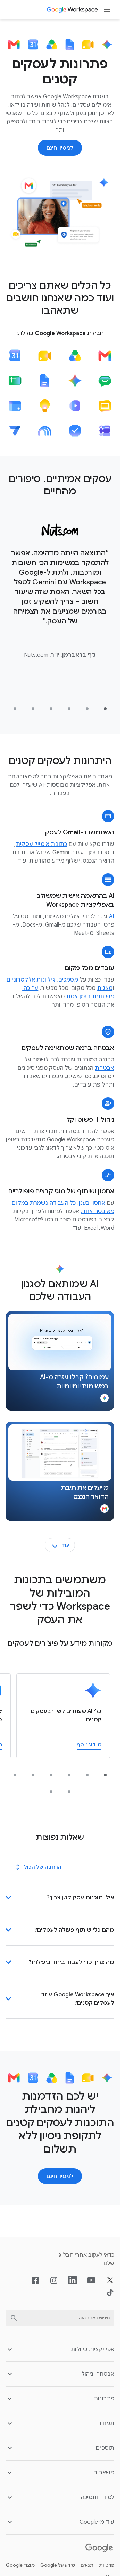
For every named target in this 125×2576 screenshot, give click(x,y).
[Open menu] (107, 10)
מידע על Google (58, 2565)
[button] (60, 1361)
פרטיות (107, 2565)
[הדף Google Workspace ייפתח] (73, 10)
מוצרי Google (20, 2565)
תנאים (87, 2565)
